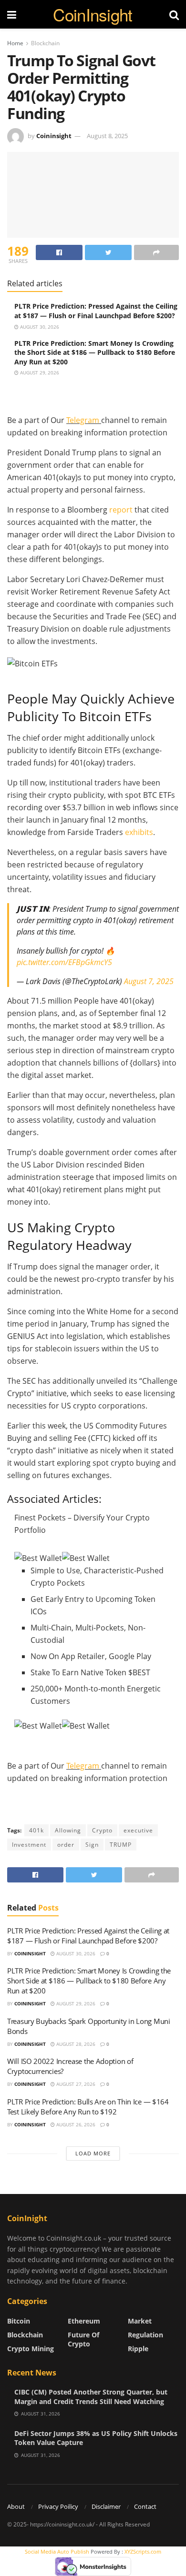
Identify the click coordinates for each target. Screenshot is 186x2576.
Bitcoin (19, 2321)
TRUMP (121, 1845)
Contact (145, 2506)
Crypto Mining (31, 2349)
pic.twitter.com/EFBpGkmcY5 (64, 962)
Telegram (84, 420)
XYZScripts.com (143, 2551)
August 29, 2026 (39, 372)
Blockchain (45, 43)
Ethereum (84, 2321)
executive (138, 1830)
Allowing (68, 1830)
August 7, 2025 (149, 981)
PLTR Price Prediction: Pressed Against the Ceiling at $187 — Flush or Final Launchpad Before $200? (96, 311)
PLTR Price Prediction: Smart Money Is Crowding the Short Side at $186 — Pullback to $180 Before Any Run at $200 (95, 352)
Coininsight (54, 136)
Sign (92, 1845)
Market (140, 2321)
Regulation (145, 2335)
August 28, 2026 (75, 2044)
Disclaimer (106, 2506)
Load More (93, 2153)
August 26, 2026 (75, 2124)
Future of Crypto (83, 2339)
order (66, 1845)
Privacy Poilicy (58, 2506)
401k (36, 1830)
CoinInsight (93, 15)
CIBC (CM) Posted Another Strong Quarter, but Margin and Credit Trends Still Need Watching (91, 2397)
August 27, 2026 (75, 2084)
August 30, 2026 (39, 327)
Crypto (102, 1830)
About (16, 2506)
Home (15, 43)
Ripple (138, 2349)
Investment (29, 1845)
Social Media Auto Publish (57, 2551)
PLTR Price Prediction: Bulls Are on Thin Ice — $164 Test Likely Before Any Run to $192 (88, 2107)
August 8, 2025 (107, 136)
